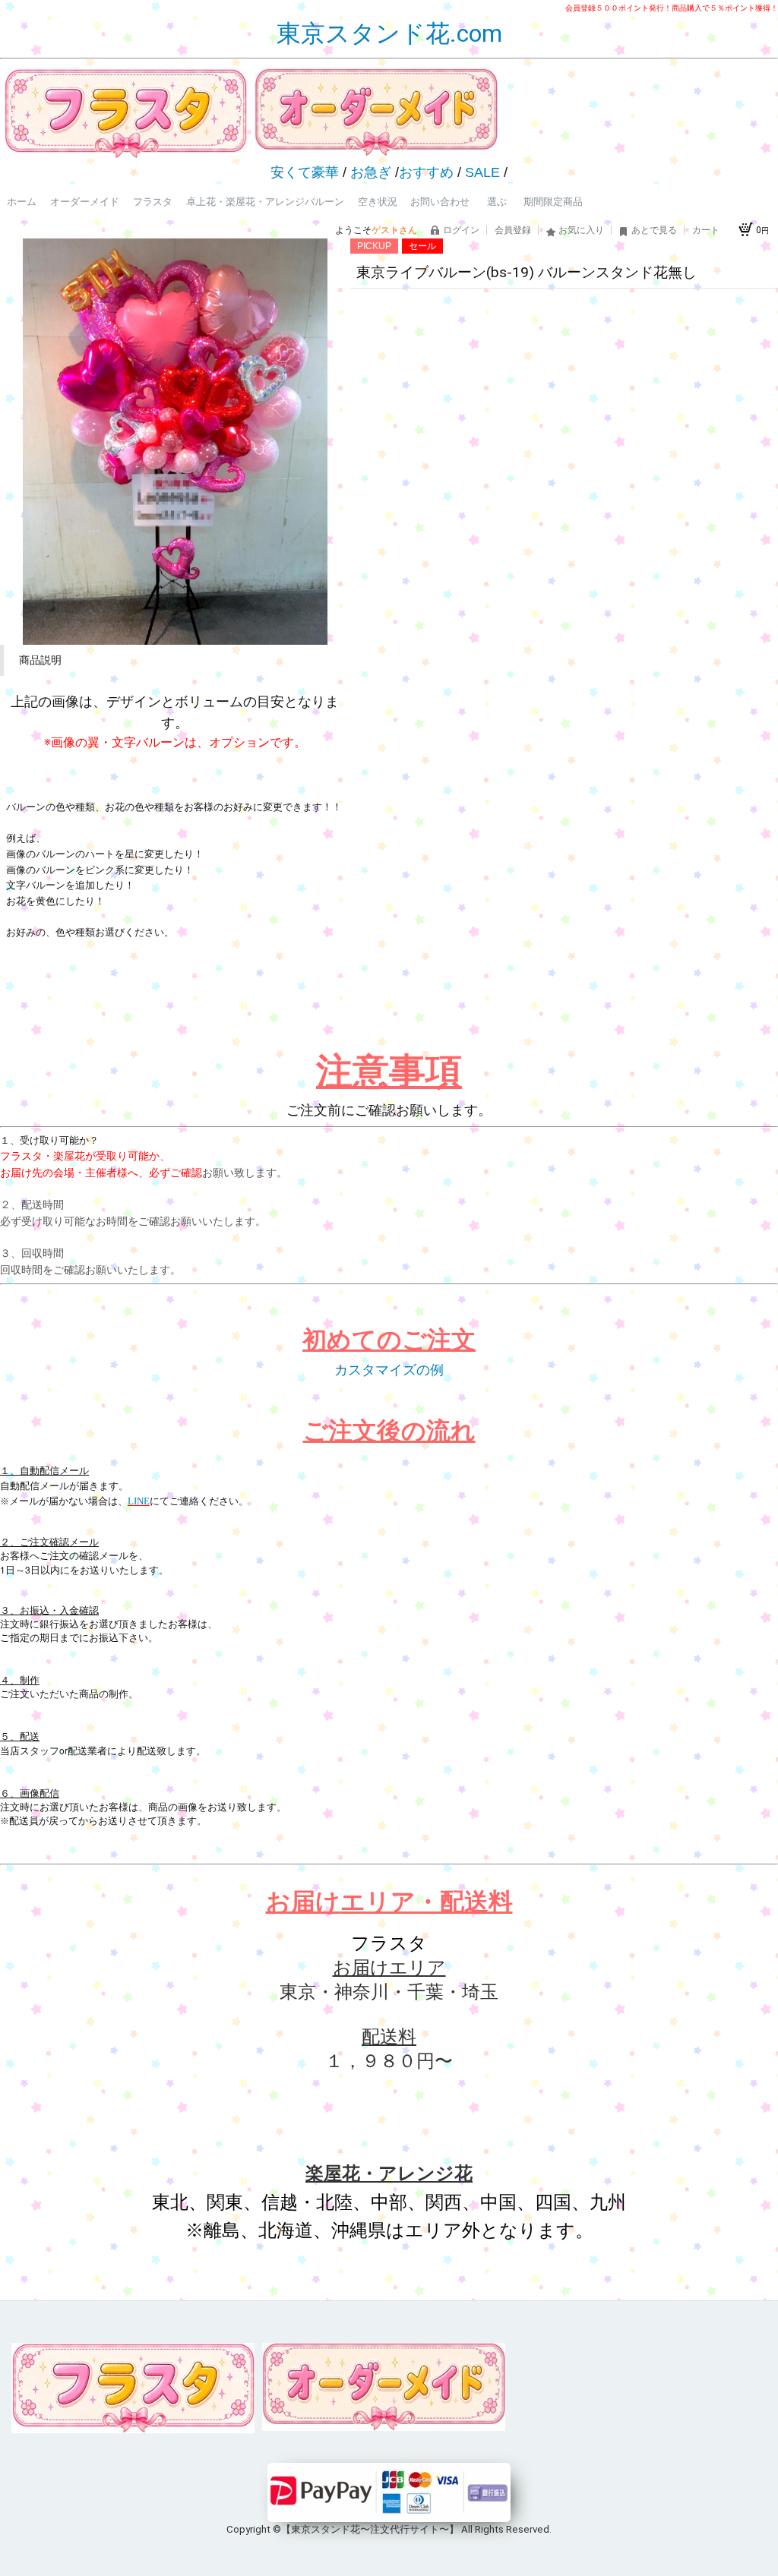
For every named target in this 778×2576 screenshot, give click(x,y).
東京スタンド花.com (389, 33)
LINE (139, 1501)
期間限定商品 (553, 202)
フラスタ (153, 202)
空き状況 (378, 202)
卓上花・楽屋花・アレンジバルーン (265, 202)
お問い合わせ (440, 202)
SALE (482, 172)
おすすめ (426, 172)
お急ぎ (371, 172)
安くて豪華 (305, 172)
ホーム (22, 202)
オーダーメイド (85, 202)
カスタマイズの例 (389, 1370)
